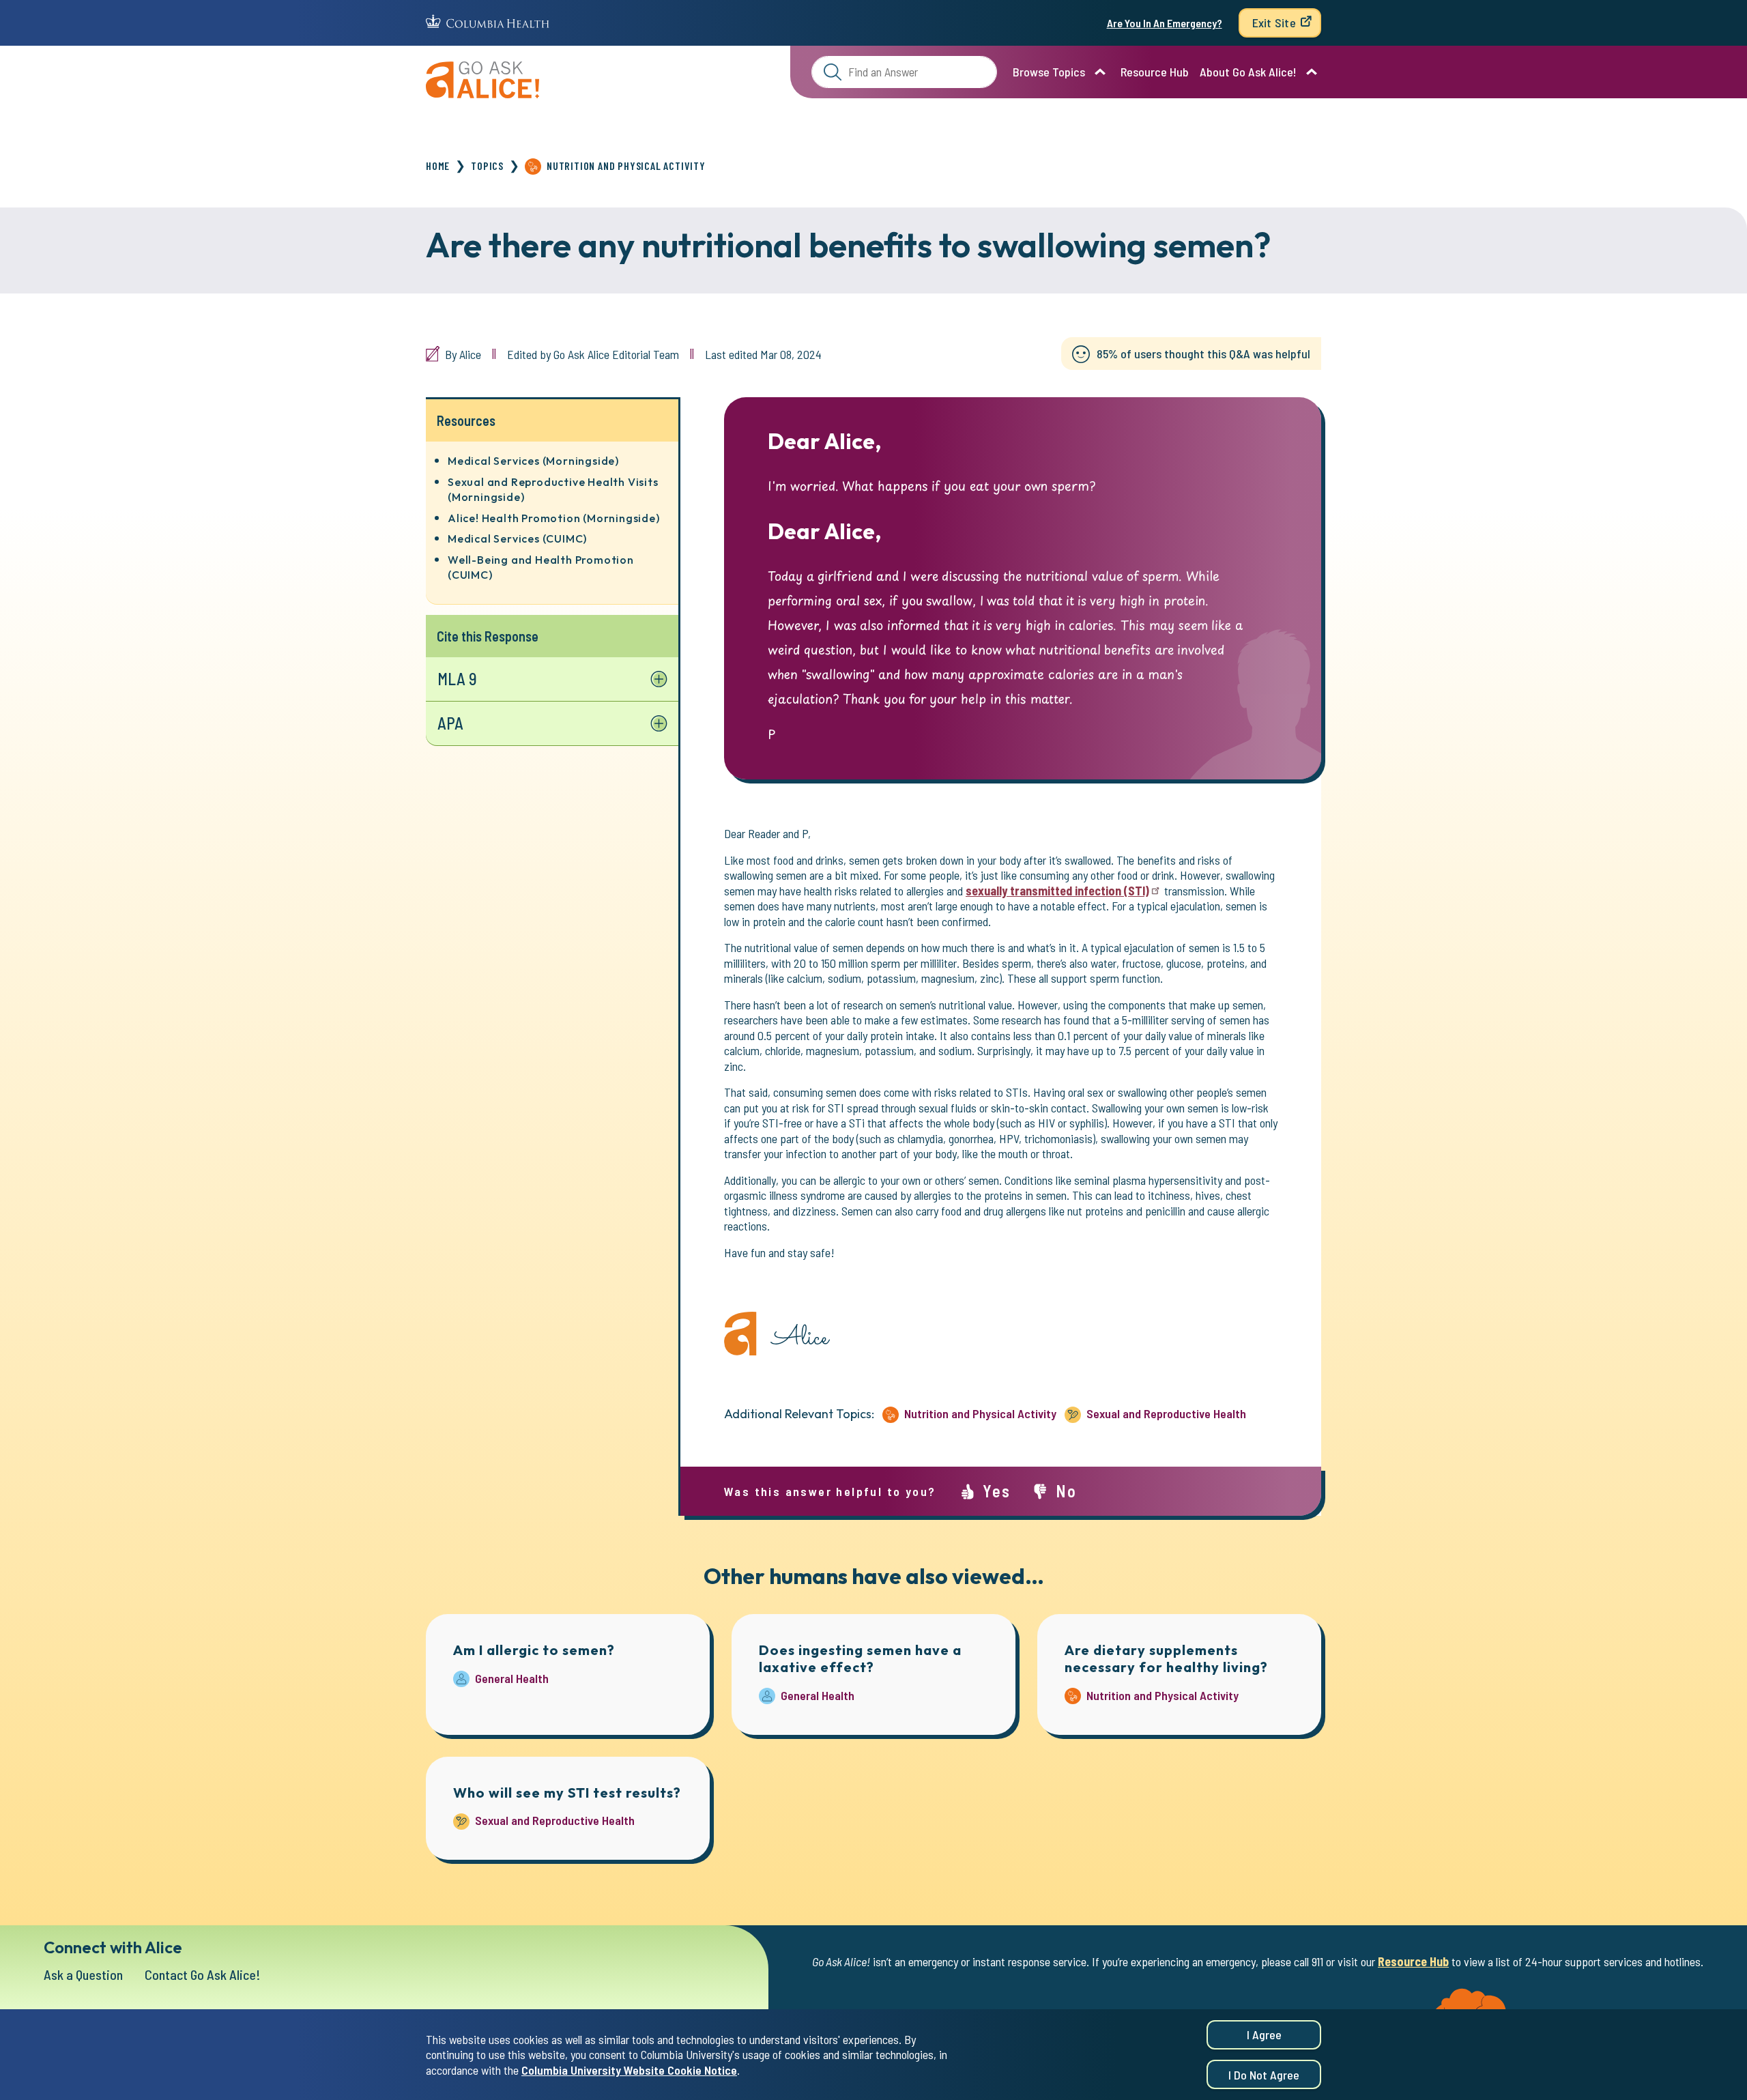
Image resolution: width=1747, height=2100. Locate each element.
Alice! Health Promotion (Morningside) (554, 518)
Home (438, 166)
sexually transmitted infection (1057, 891)
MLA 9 (457, 679)
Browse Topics (1049, 72)
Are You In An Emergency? (1165, 23)
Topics (487, 166)
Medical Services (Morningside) (533, 461)
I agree (1264, 2034)
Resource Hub (1155, 72)
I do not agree (1264, 2075)
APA (450, 723)
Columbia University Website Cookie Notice (629, 2070)
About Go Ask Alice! (1248, 72)
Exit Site (1274, 23)
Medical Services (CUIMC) (517, 538)
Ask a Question (83, 1974)
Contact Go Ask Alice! (203, 1974)
